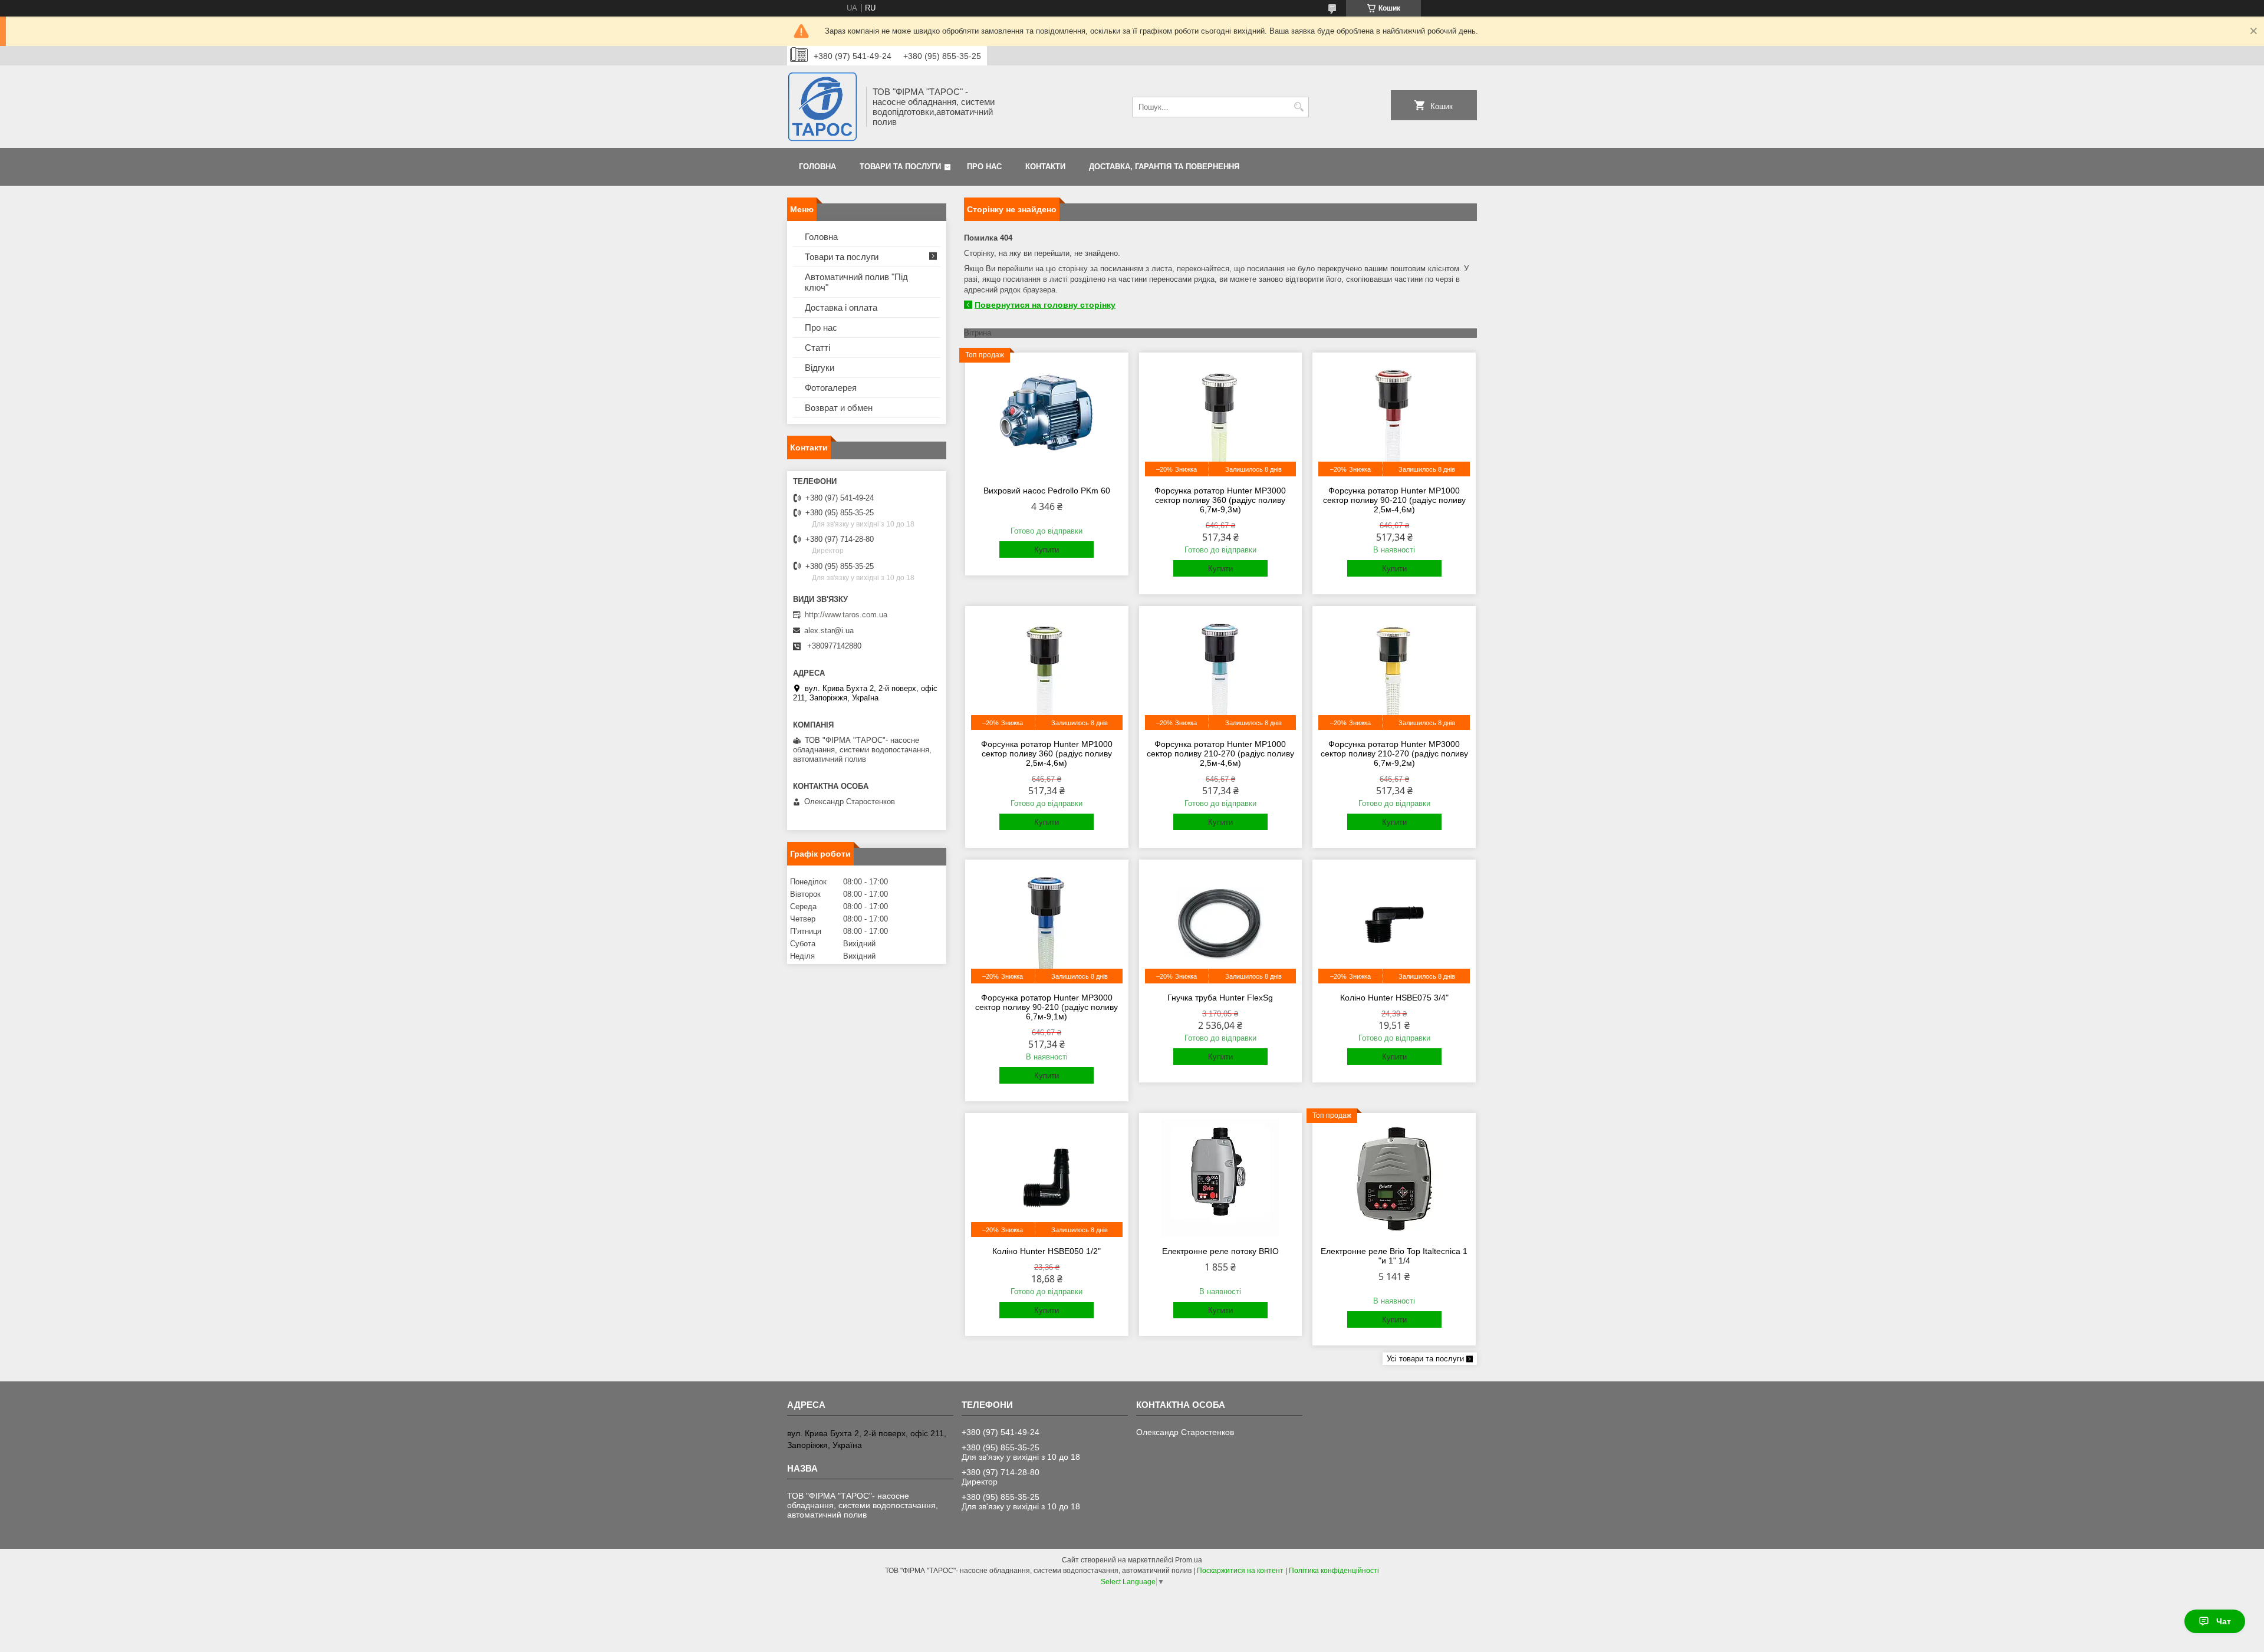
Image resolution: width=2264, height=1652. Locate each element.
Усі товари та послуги (1425, 1359)
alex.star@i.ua (829, 631)
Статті (817, 348)
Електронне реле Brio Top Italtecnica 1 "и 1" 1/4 (1394, 1256)
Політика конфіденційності (1334, 1571)
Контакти (1045, 167)
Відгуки (820, 368)
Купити (1047, 550)
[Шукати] (1299, 107)
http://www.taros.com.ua (846, 615)
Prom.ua (1189, 1560)
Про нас (984, 167)
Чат (2224, 1621)
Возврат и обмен (839, 408)
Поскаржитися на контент (1240, 1571)
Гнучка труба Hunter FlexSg (1220, 998)
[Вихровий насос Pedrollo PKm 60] (1047, 417)
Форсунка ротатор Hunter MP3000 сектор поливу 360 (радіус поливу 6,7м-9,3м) (1220, 500)
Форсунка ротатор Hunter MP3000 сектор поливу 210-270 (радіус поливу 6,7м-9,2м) (1394, 753)
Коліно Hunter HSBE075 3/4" (1394, 998)
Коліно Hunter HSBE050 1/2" (1047, 1251)
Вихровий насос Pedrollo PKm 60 (1047, 491)
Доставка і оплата (841, 307)
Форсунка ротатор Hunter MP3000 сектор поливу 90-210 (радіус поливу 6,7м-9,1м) (1047, 1007)
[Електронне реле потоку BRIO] (1221, 1178)
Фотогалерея (831, 388)
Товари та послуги (900, 167)
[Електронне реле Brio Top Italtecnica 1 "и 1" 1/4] (1394, 1178)
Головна (817, 167)
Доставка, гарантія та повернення (1164, 167)
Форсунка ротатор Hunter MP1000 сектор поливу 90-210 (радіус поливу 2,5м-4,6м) (1394, 500)
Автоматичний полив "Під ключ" (856, 282)
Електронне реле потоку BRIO (1220, 1251)
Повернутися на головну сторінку (1045, 305)
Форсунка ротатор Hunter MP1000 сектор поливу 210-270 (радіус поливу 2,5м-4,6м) (1220, 753)
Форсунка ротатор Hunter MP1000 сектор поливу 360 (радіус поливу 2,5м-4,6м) (1047, 753)
